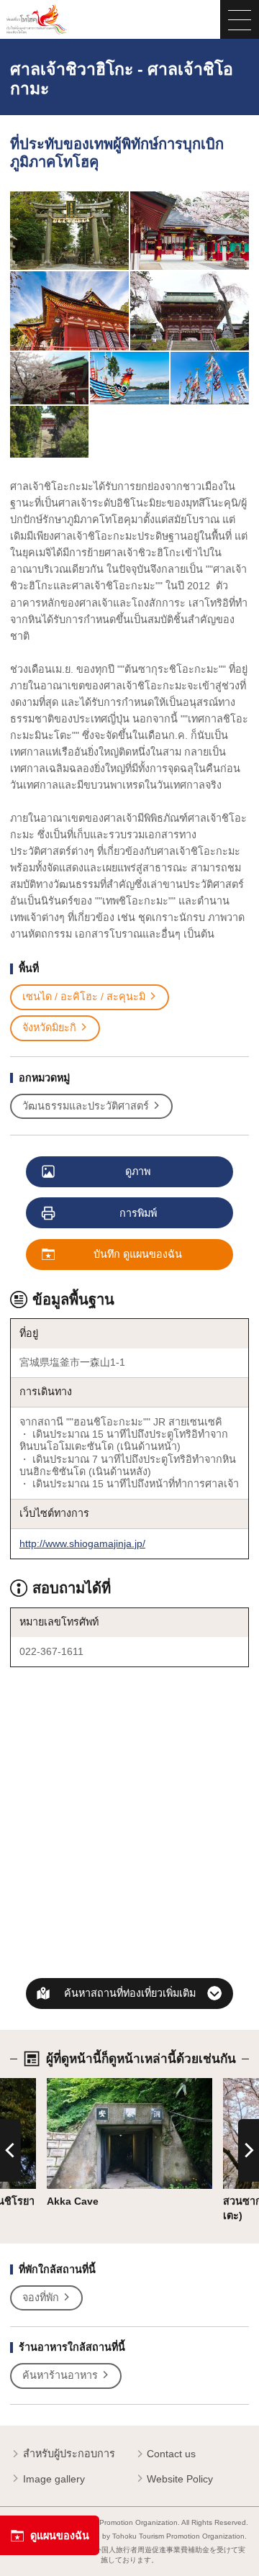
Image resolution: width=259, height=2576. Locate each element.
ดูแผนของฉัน (60, 2536)
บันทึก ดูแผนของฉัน (138, 1254)
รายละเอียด (73, 2084)
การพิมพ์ (138, 1213)
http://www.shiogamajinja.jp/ (82, 1543)
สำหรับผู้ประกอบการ (69, 2454)
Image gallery (54, 2479)
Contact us (171, 2454)
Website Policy (180, 2479)
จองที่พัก (41, 2298)
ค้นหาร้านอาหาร (60, 2375)
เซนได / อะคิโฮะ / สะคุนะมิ (84, 997)
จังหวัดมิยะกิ (49, 1028)
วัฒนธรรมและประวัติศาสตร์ (86, 1106)
